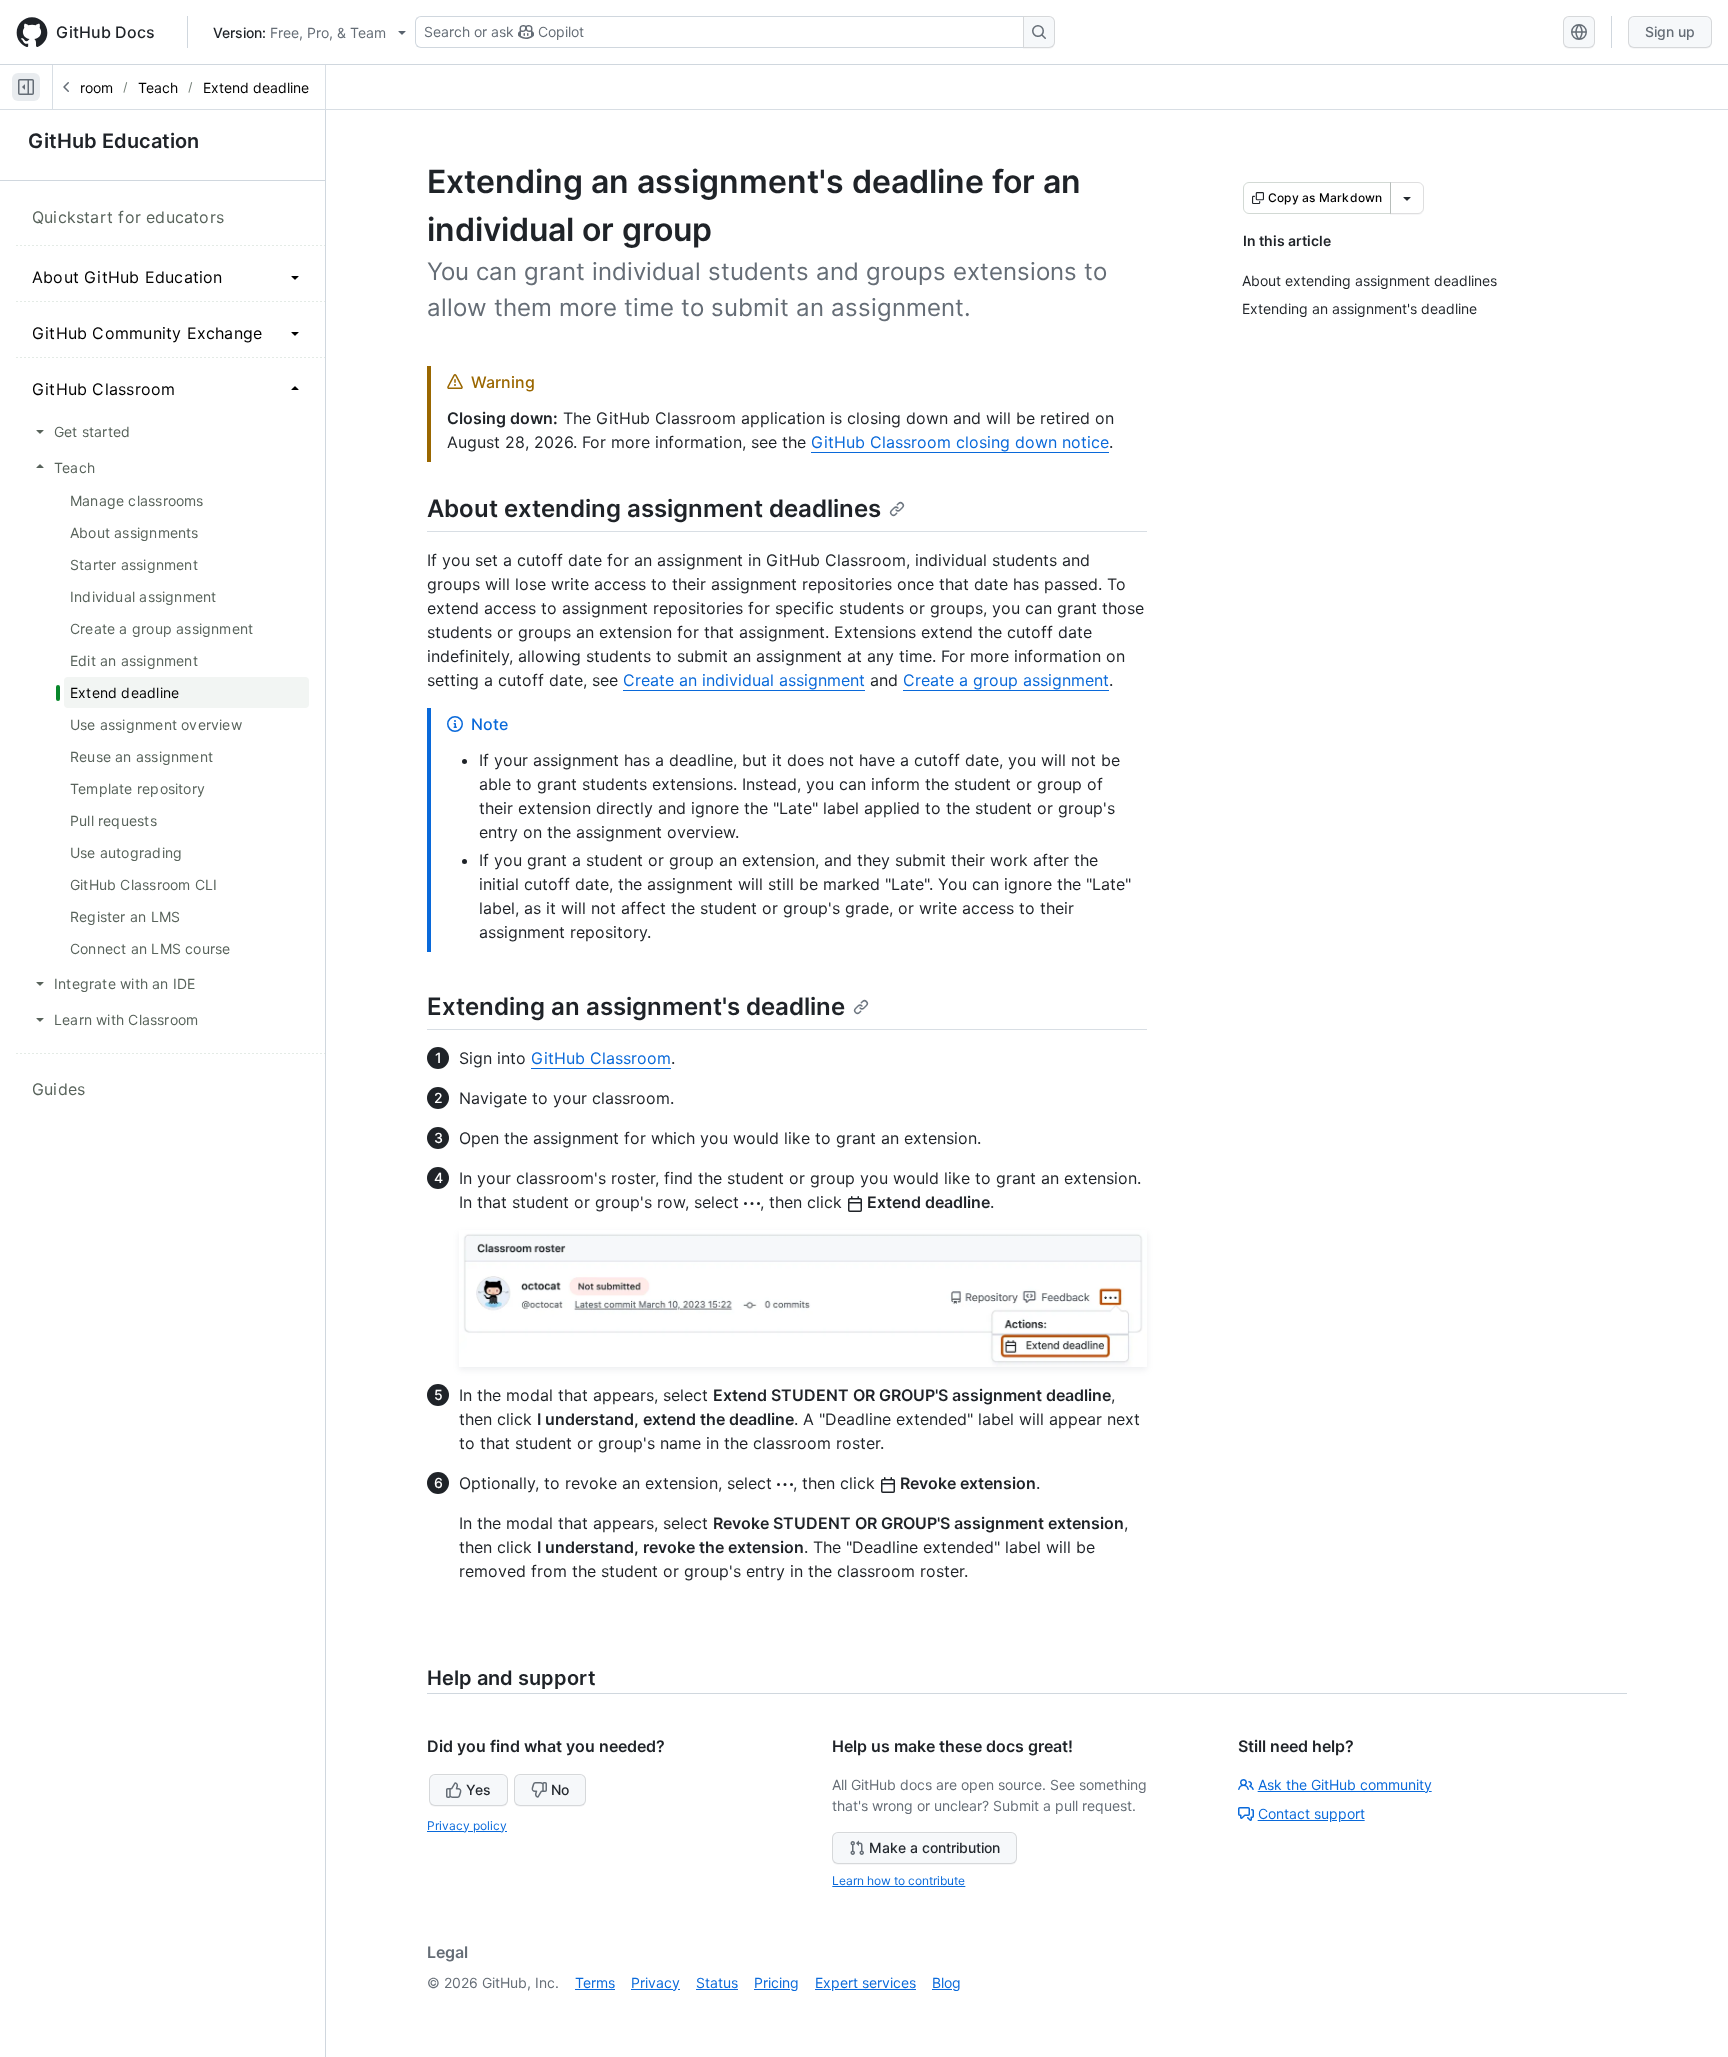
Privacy (655, 1982)
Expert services (865, 1982)
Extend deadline (256, 87)
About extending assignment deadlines (654, 508)
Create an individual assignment (744, 680)
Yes (478, 1789)
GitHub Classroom (601, 1058)
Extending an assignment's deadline (636, 1006)
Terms (595, 1982)
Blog (946, 1982)
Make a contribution (934, 1847)
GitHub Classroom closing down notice (960, 442)
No (560, 1789)
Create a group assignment (1006, 680)
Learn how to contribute (898, 1880)
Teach (158, 87)
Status (717, 1982)
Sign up (1670, 31)
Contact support (1311, 1813)
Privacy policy (467, 1825)
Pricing (776, 1982)
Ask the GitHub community (1345, 1784)
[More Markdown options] (1407, 198)
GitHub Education (113, 141)
